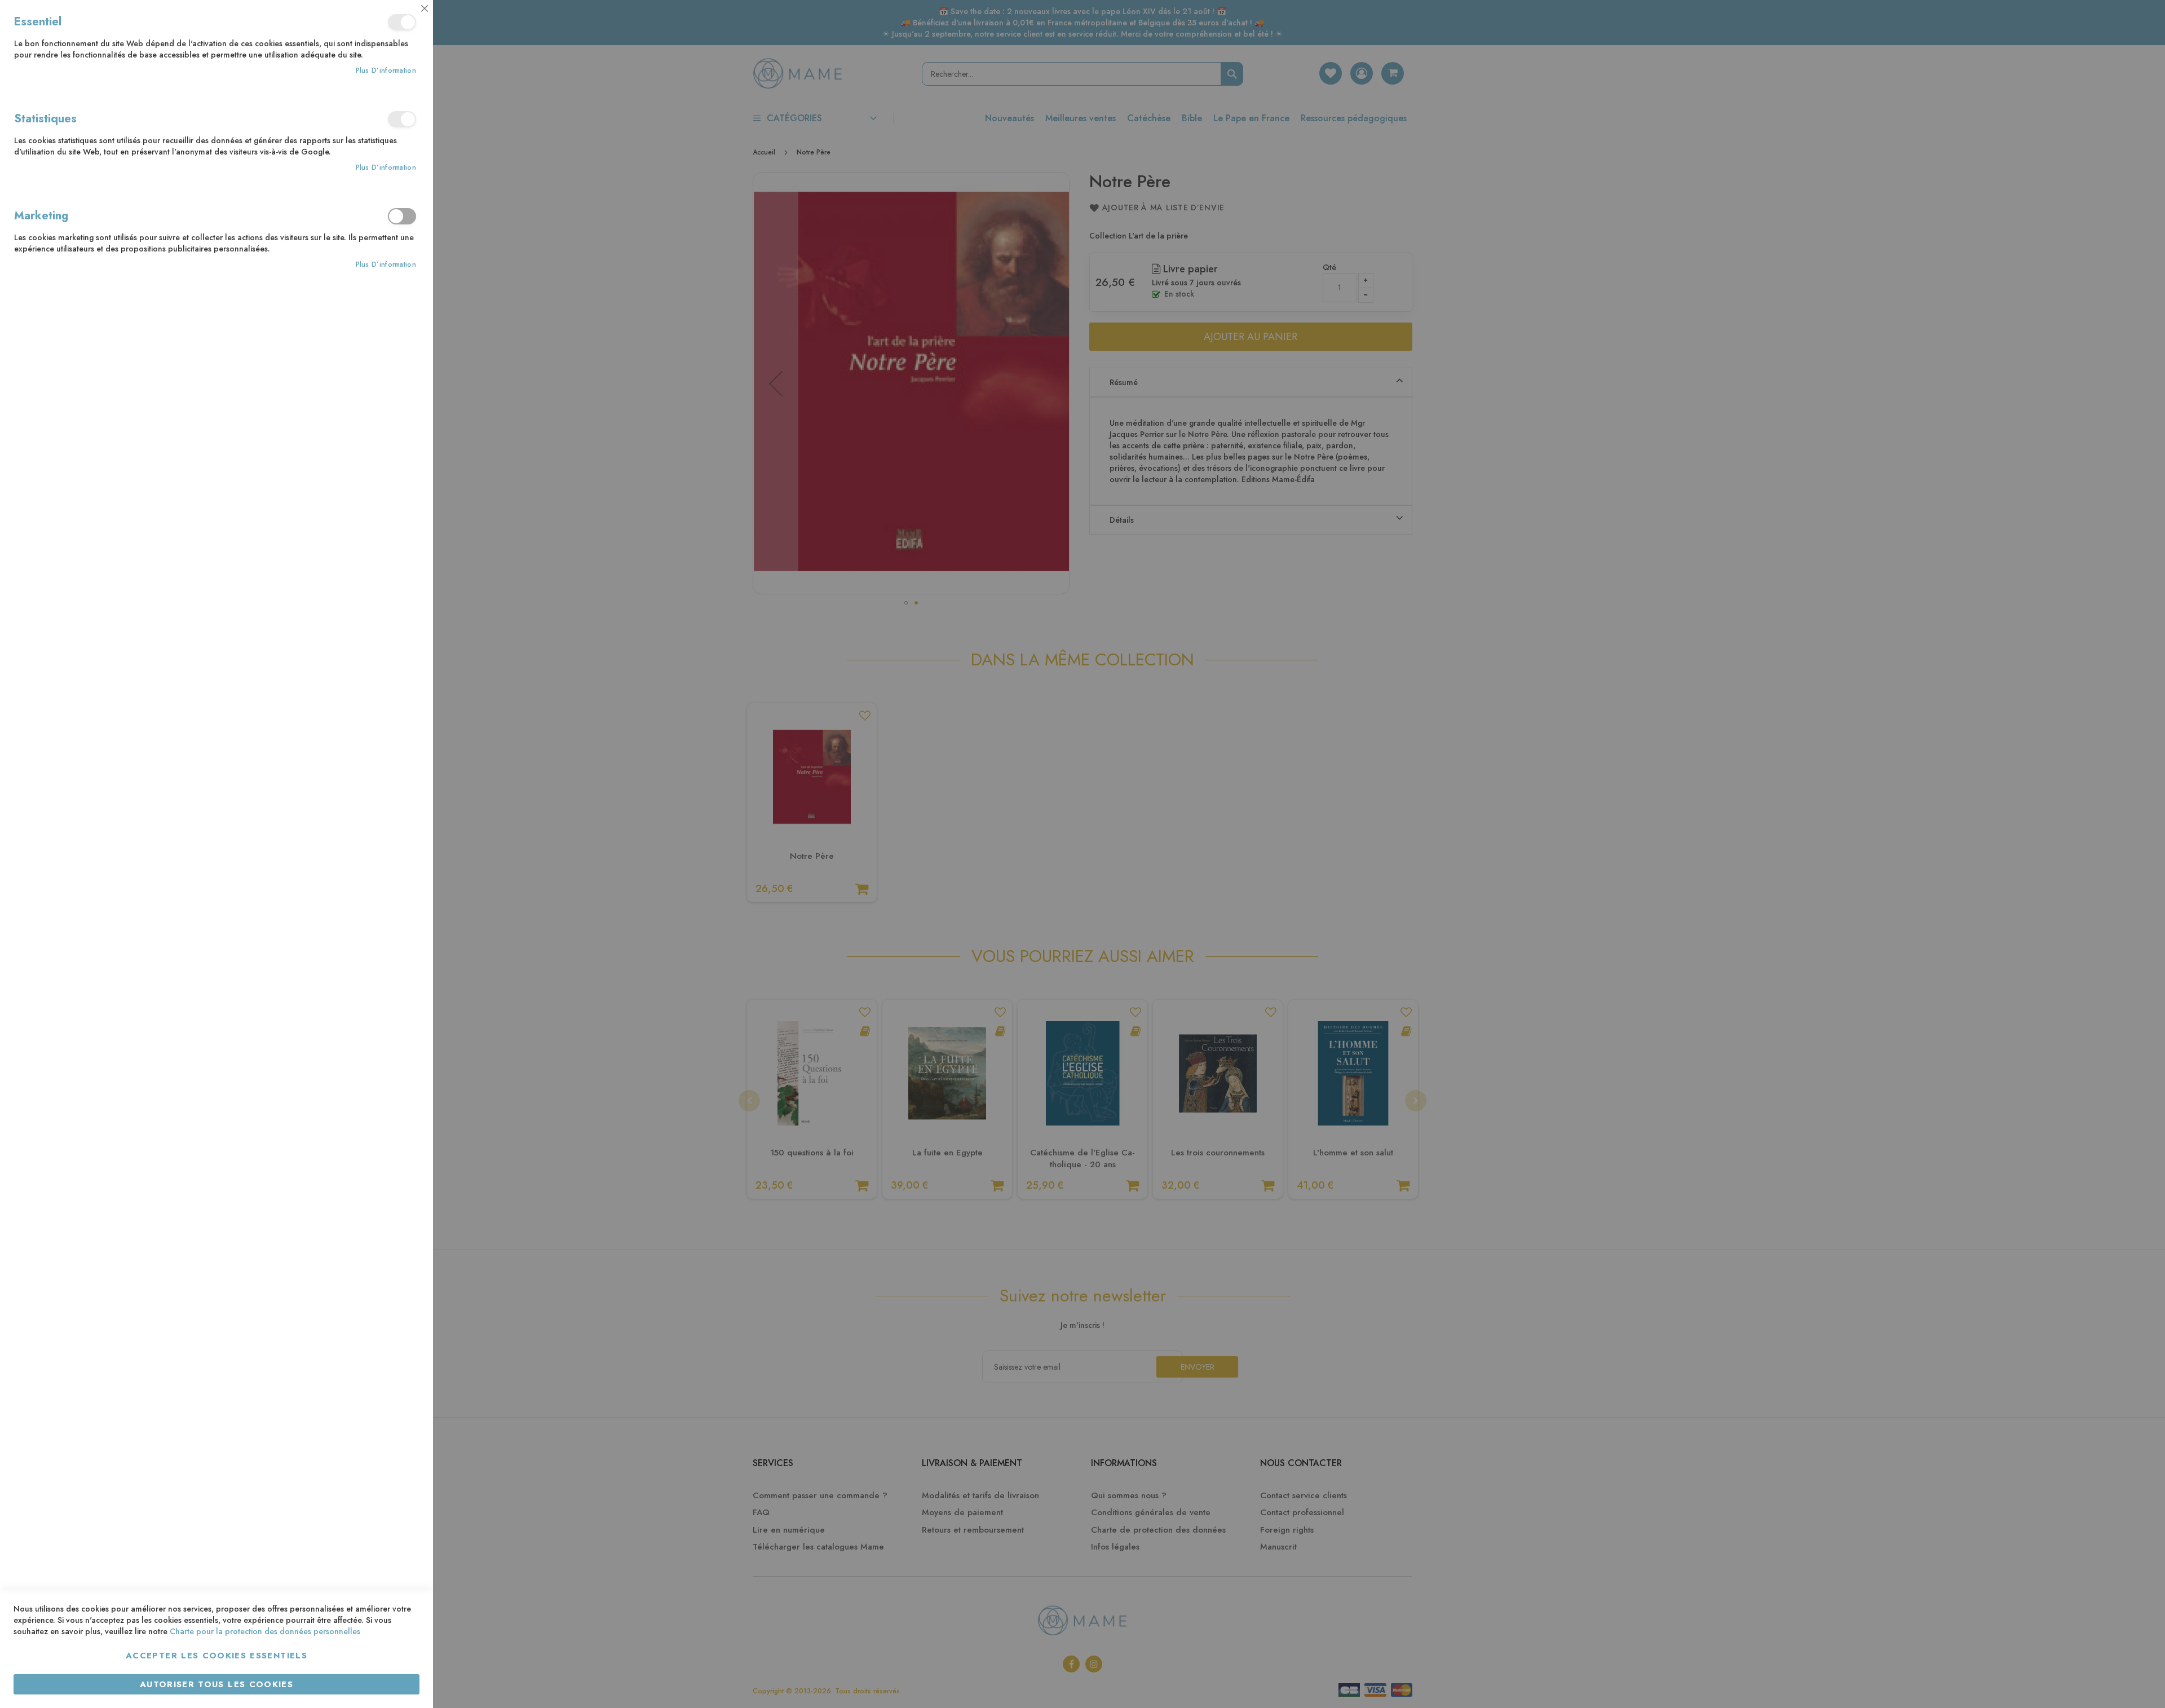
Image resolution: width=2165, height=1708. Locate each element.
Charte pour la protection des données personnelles (265, 1631)
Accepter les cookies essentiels (216, 1656)
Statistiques (402, 119)
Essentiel (402, 22)
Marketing (402, 216)
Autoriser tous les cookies (216, 1684)
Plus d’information (386, 71)
